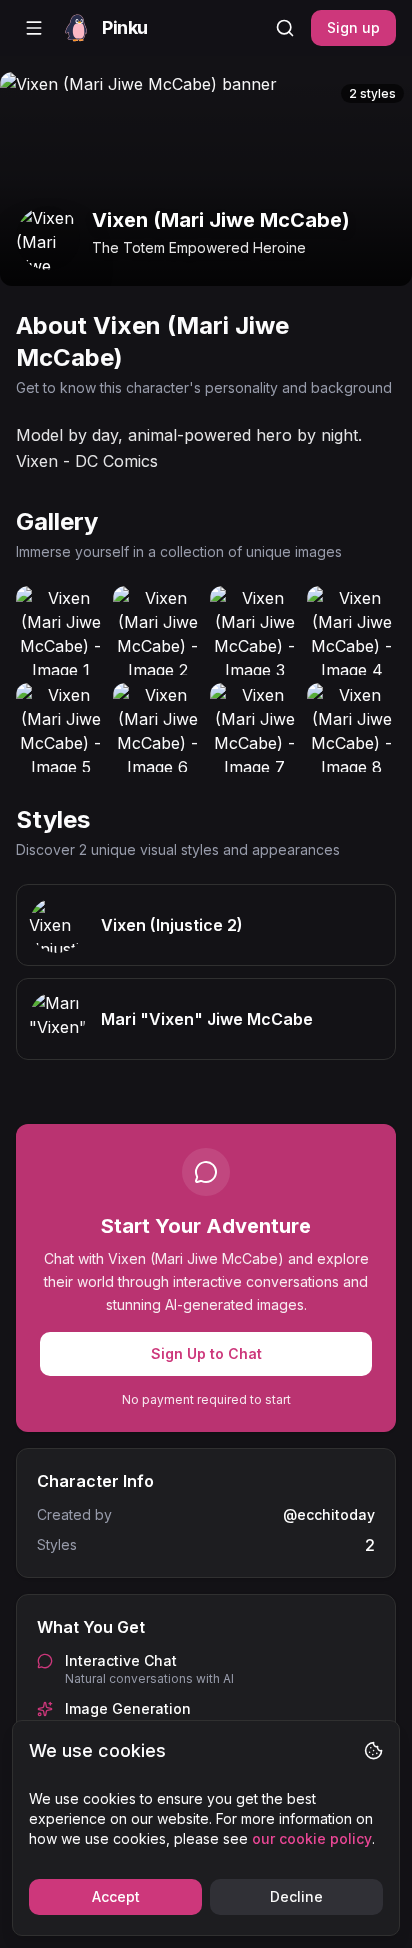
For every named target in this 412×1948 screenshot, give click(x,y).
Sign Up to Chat (206, 1353)
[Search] (285, 28)
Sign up (353, 27)
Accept (116, 1896)
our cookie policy (312, 1838)
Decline (296, 1896)
